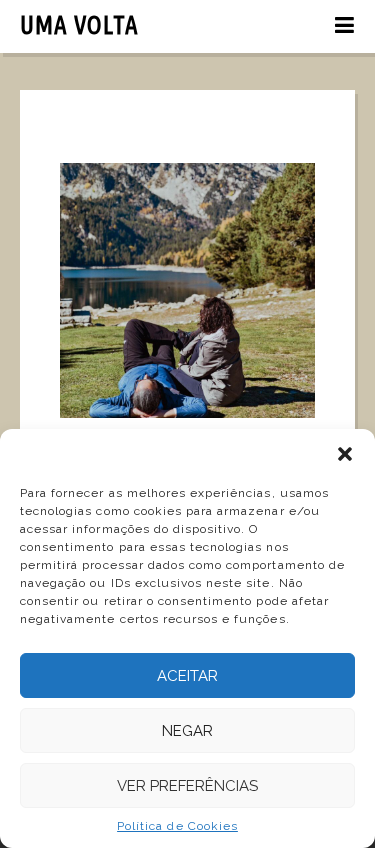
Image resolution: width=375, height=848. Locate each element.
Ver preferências (187, 786)
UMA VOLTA (79, 25)
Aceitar (187, 676)
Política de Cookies (177, 826)
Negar (187, 731)
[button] (345, 454)
